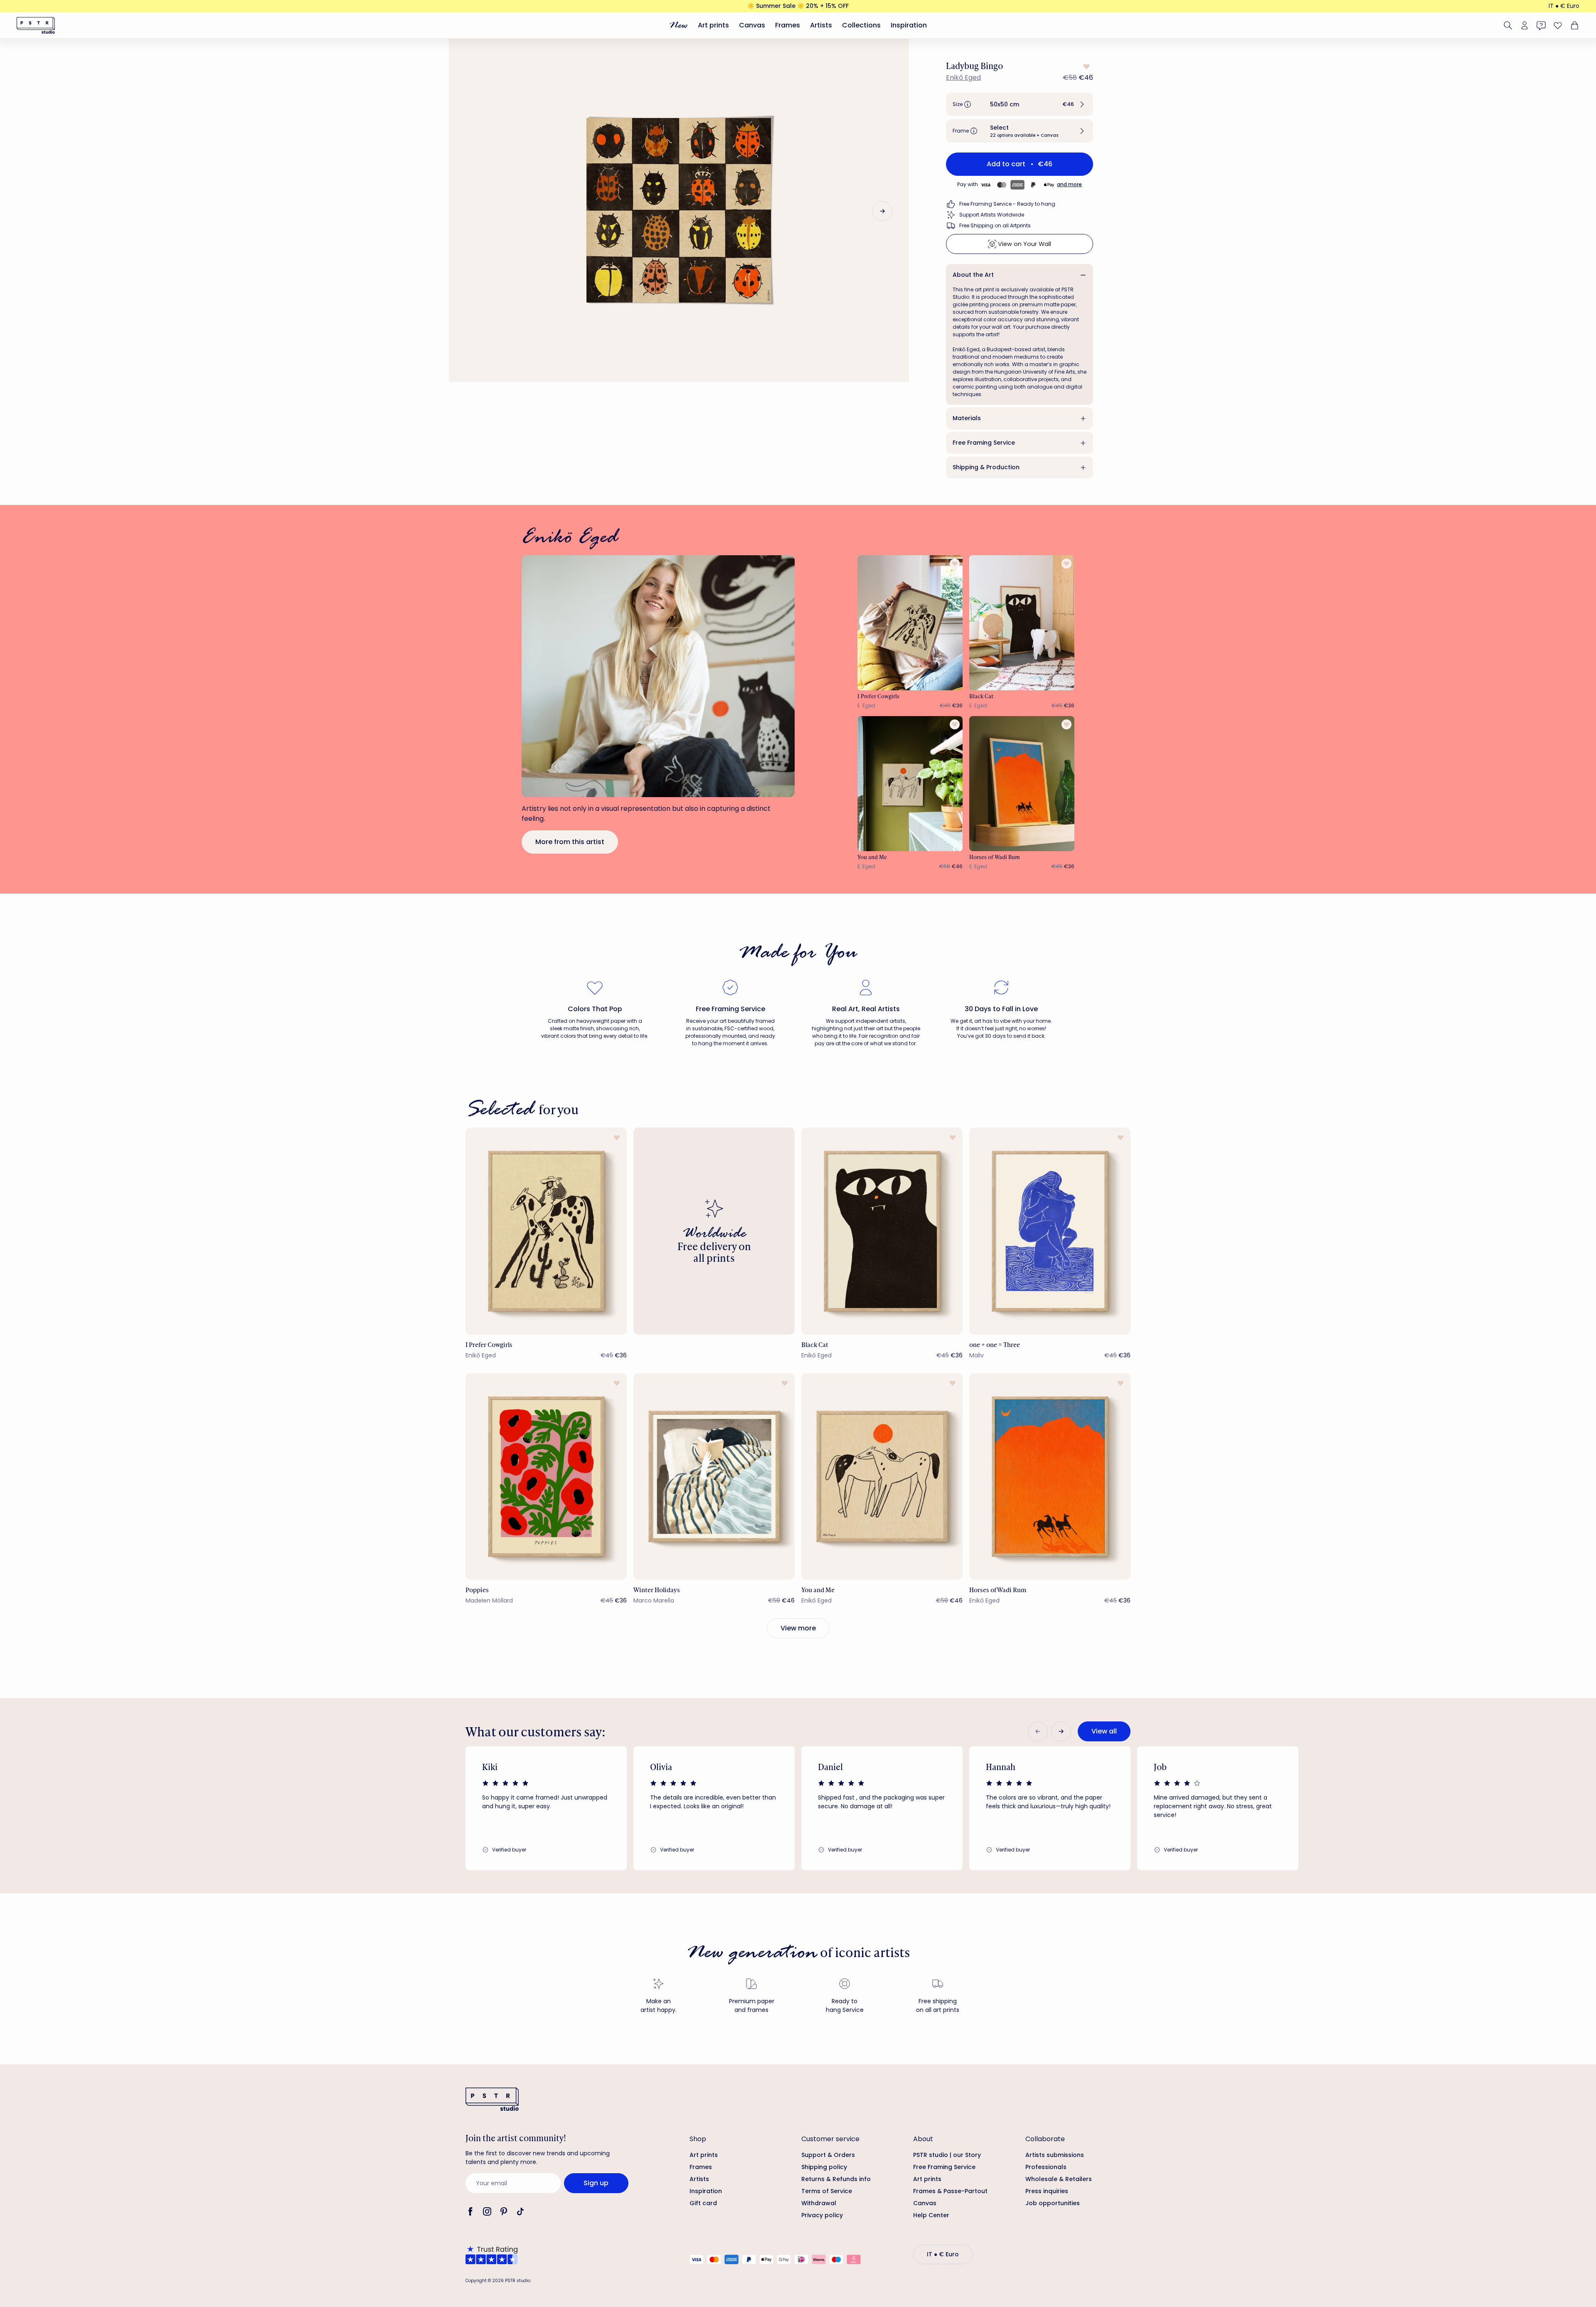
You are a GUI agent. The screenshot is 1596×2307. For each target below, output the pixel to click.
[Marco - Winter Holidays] (714, 1476)
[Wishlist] (1558, 25)
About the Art (973, 275)
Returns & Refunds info (836, 2179)
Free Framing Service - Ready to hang (1007, 204)
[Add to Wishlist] (1086, 66)
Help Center (931, 2215)
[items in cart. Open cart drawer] (1574, 25)
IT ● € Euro (1564, 6)
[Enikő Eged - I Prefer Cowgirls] (910, 623)
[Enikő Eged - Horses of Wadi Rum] (1022, 784)
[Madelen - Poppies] (546, 1476)
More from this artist (570, 842)
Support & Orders (828, 2155)
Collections (861, 25)
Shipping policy (824, 2167)
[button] (1020, 104)
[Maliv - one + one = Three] (1050, 1231)
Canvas (752, 25)
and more (1069, 184)
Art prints (713, 25)
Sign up (596, 2183)
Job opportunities (1053, 2203)
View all (1104, 1731)
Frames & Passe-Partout (950, 2191)
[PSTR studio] (36, 25)
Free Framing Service (984, 443)
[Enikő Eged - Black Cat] (1022, 623)
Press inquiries (1047, 2191)
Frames (788, 25)
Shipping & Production (986, 467)
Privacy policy (822, 2215)
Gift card (703, 2203)
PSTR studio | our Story (947, 2155)
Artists (821, 25)
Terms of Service (827, 2191)
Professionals (1046, 2167)
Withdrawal (819, 2203)
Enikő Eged (963, 78)
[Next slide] (882, 211)
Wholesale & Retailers (1059, 2179)
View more (798, 1628)
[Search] (1508, 25)
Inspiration (909, 25)
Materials (967, 418)
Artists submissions (1055, 2155)
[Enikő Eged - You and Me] (910, 784)
